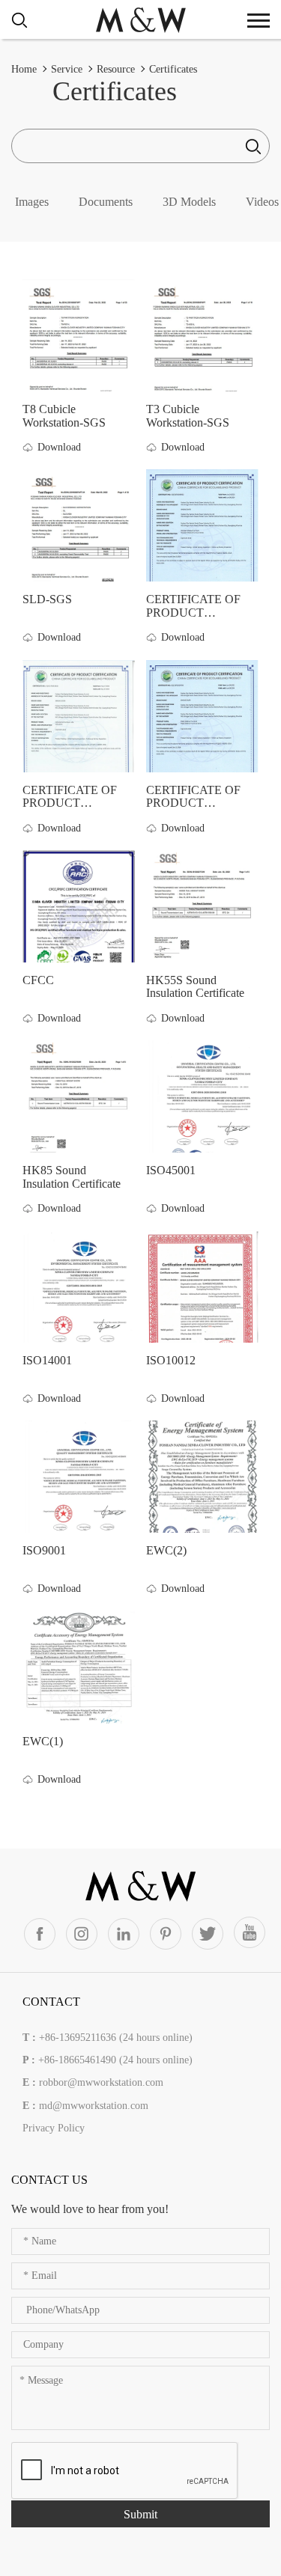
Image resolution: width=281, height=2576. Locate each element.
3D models (189, 202)
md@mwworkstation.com (94, 2106)
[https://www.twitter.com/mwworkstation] (208, 1934)
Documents (106, 202)
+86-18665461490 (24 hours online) (115, 2060)
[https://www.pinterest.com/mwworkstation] (166, 1934)
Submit (140, 2514)
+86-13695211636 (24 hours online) (116, 2038)
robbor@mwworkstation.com (101, 2082)
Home (24, 69)
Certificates (173, 69)
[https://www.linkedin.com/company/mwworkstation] (124, 1934)
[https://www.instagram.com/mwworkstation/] (82, 1934)
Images (32, 202)
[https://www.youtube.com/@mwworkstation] (250, 1932)
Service (67, 69)
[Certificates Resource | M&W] (141, 19)
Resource (116, 69)
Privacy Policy (54, 2128)
